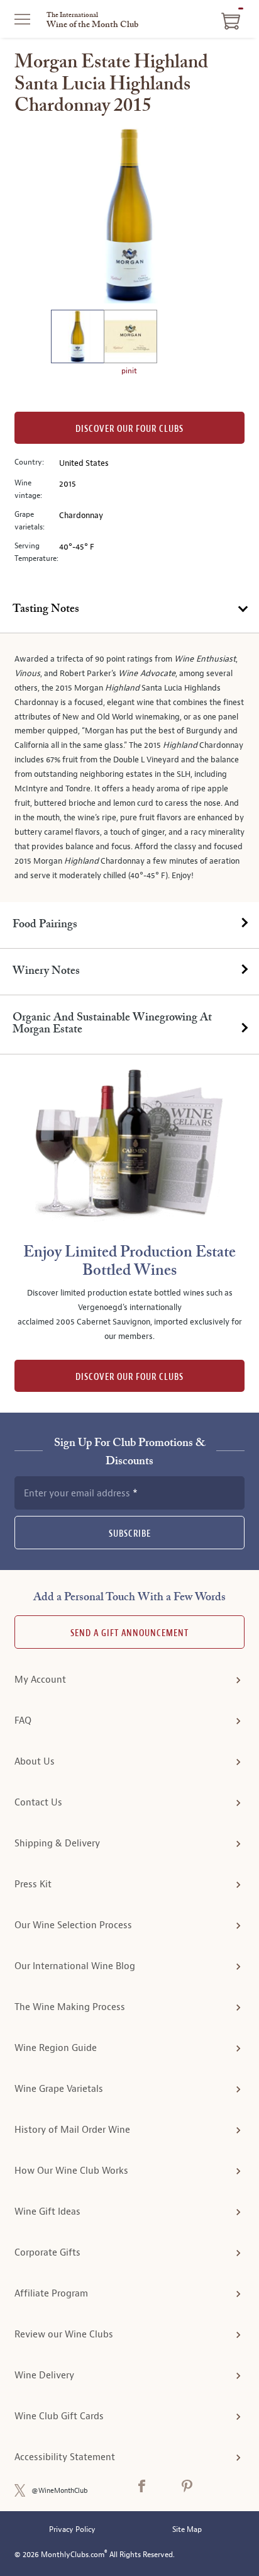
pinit (129, 371)
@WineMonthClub (60, 2491)
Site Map (187, 2530)
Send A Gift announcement (129, 1633)
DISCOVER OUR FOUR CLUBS (129, 1377)
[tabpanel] (129, 768)
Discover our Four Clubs (129, 429)
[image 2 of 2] (130, 338)
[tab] (129, 610)
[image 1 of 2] (77, 338)
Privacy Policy (72, 2530)
